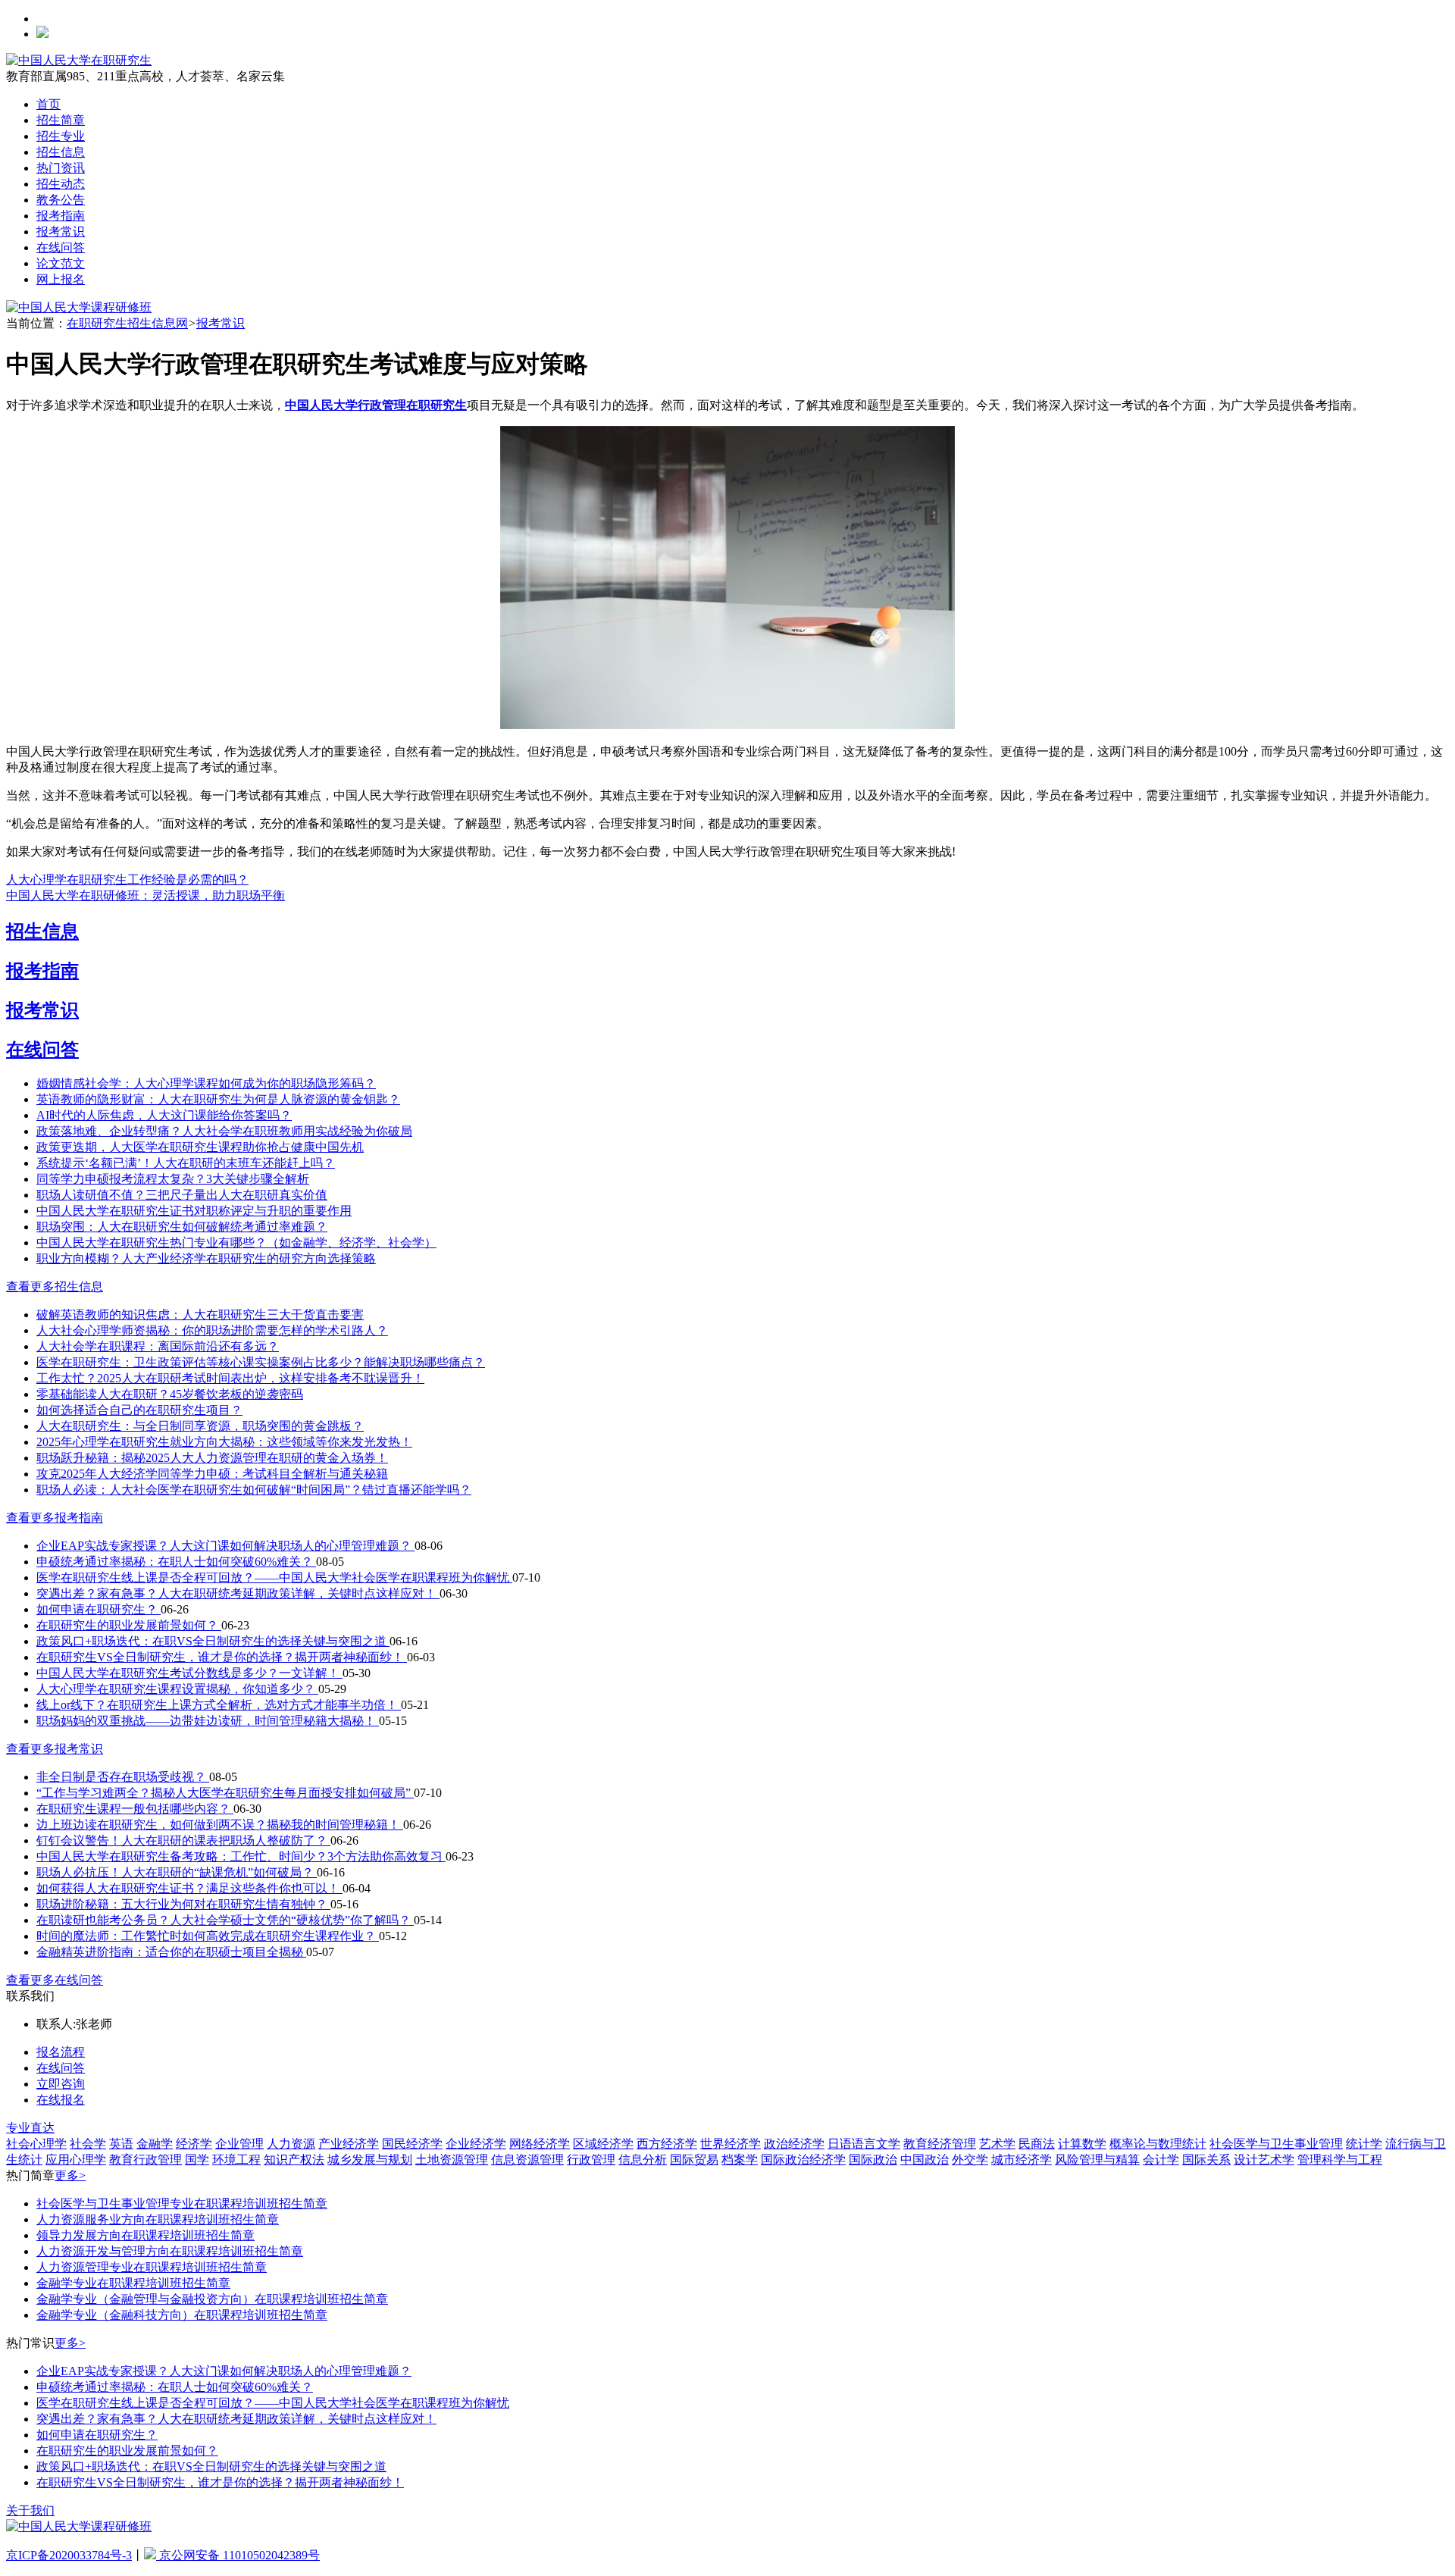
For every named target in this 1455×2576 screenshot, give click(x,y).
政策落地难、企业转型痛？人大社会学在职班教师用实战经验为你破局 (224, 1131)
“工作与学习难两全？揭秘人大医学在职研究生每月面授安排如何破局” (225, 1793)
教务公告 (61, 200)
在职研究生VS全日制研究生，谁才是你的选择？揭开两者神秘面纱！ (222, 1657)
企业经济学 (476, 2144)
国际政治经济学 (803, 2160)
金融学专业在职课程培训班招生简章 (133, 2283)
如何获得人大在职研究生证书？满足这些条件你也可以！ (189, 1888)
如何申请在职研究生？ (99, 1609)
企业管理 (239, 2144)
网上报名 (61, 279)
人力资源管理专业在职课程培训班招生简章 (152, 2267)
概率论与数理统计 (1158, 2144)
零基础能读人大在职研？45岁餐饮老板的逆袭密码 (170, 1394)
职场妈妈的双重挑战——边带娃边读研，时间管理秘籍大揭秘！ (208, 1721)
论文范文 (61, 263)
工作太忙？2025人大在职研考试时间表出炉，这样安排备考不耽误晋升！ (230, 1378)
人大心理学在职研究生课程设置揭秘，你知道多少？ (177, 1689)
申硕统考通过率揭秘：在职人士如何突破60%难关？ (176, 1562)
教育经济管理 (940, 2144)
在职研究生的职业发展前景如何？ (129, 1625)
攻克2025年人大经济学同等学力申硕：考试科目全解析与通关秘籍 (212, 1474)
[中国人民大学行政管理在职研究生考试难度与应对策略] (727, 725)
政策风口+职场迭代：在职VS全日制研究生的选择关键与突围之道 (213, 1641)
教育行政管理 (145, 2160)
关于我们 (30, 2510)
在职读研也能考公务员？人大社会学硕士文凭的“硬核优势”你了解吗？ (225, 1920)
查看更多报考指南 (55, 1518)
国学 (197, 2160)
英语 (121, 2144)
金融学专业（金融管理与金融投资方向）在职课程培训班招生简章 (212, 2299)
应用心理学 (76, 2160)
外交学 (970, 2160)
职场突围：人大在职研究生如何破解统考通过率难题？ (182, 1227)
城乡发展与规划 (370, 2160)
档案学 (740, 2160)
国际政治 (873, 2160)
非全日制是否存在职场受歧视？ (123, 1777)
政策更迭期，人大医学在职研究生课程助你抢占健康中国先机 (200, 1147)
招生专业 (61, 136)
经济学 (194, 2144)
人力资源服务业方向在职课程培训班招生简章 (158, 2219)
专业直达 (30, 2128)
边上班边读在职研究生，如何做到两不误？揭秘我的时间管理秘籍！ (220, 1825)
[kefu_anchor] (79, 307)
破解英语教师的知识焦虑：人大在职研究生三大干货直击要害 (200, 1315)
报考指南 (61, 216)
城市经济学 (1022, 2160)
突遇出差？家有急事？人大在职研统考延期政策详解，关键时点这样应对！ (238, 1593)
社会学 (88, 2144)
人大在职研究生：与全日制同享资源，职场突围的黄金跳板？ (200, 1426)
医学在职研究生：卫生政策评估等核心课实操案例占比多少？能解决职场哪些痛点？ (261, 1362)
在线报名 (61, 2100)
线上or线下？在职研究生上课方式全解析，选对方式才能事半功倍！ (219, 1705)
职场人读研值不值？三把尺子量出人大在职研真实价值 (182, 1195)
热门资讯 (61, 168)
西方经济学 (667, 2144)
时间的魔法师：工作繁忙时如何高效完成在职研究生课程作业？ (208, 1936)
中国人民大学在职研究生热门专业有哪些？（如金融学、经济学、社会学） (236, 1243)
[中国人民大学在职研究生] (79, 60)
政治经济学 (794, 2144)
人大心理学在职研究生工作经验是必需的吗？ (127, 880)
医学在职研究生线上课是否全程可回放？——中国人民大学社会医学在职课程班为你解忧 (274, 1578)
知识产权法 (294, 2160)
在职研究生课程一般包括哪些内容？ (135, 1809)
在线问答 (61, 247)
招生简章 (61, 120)
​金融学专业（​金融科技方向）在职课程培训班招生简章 (182, 2315)
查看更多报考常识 (55, 1749)
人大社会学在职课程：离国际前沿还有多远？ (158, 1346)
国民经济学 (412, 2144)
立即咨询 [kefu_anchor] (61, 2084)
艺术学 (997, 2144)
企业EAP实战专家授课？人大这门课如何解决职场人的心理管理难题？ (225, 1546)
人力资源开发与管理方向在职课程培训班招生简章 (170, 2251)
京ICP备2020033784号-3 (69, 2555)
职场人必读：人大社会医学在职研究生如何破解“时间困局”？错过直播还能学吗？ (254, 1490)
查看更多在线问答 (55, 1980)
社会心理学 (36, 2144)
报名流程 (61, 2052)
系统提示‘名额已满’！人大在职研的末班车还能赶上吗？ (186, 1163)
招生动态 (61, 184)
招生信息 (61, 152)
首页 (48, 104)
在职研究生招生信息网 (127, 323)
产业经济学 (349, 2144)
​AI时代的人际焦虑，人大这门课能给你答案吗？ (164, 1115)
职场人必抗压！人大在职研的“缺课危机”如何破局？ (177, 1872)
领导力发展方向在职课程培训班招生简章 (145, 2235)
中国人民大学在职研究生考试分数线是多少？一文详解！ (189, 1673)
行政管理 (591, 2160)
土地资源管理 (452, 2160)
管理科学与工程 (1340, 2160)
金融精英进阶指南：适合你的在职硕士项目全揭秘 (171, 1952)
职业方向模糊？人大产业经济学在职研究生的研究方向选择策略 (206, 1258)
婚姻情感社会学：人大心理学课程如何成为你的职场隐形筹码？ (206, 1083)
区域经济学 (603, 2144)
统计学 (1364, 2144)
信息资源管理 (527, 2160)
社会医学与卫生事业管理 (1276, 2144)
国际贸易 (694, 2160)
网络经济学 (540, 2144)
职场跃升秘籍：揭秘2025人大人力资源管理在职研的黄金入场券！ (212, 1458)
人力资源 (291, 2144)
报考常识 (61, 232)
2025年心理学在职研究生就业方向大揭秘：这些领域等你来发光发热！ (224, 1442)
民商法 (1037, 2144)
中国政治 (925, 2160)
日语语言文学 (864, 2144)
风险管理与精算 (1097, 2160)
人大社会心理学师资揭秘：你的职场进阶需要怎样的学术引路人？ (212, 1330)
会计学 (1161, 2160)
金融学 (155, 2144)
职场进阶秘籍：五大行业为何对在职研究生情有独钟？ (183, 1904)
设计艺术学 (1264, 2160)
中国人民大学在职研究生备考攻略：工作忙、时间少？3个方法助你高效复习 (241, 1856)
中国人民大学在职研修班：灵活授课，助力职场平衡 (145, 895)
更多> (70, 2175)
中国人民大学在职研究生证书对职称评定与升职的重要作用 (194, 1211)
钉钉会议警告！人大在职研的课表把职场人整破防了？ (183, 1840)
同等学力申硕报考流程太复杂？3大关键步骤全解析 (173, 1179)
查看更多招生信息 (55, 1286)
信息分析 (643, 2160)
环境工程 (236, 2160)
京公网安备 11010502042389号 (238, 2555)
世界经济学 (731, 2144)
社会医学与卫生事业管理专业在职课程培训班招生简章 (182, 2204)
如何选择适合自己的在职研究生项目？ (139, 1410)
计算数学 (1082, 2144)
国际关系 (1206, 2160)
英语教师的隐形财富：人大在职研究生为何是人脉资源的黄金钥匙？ (218, 1099)
